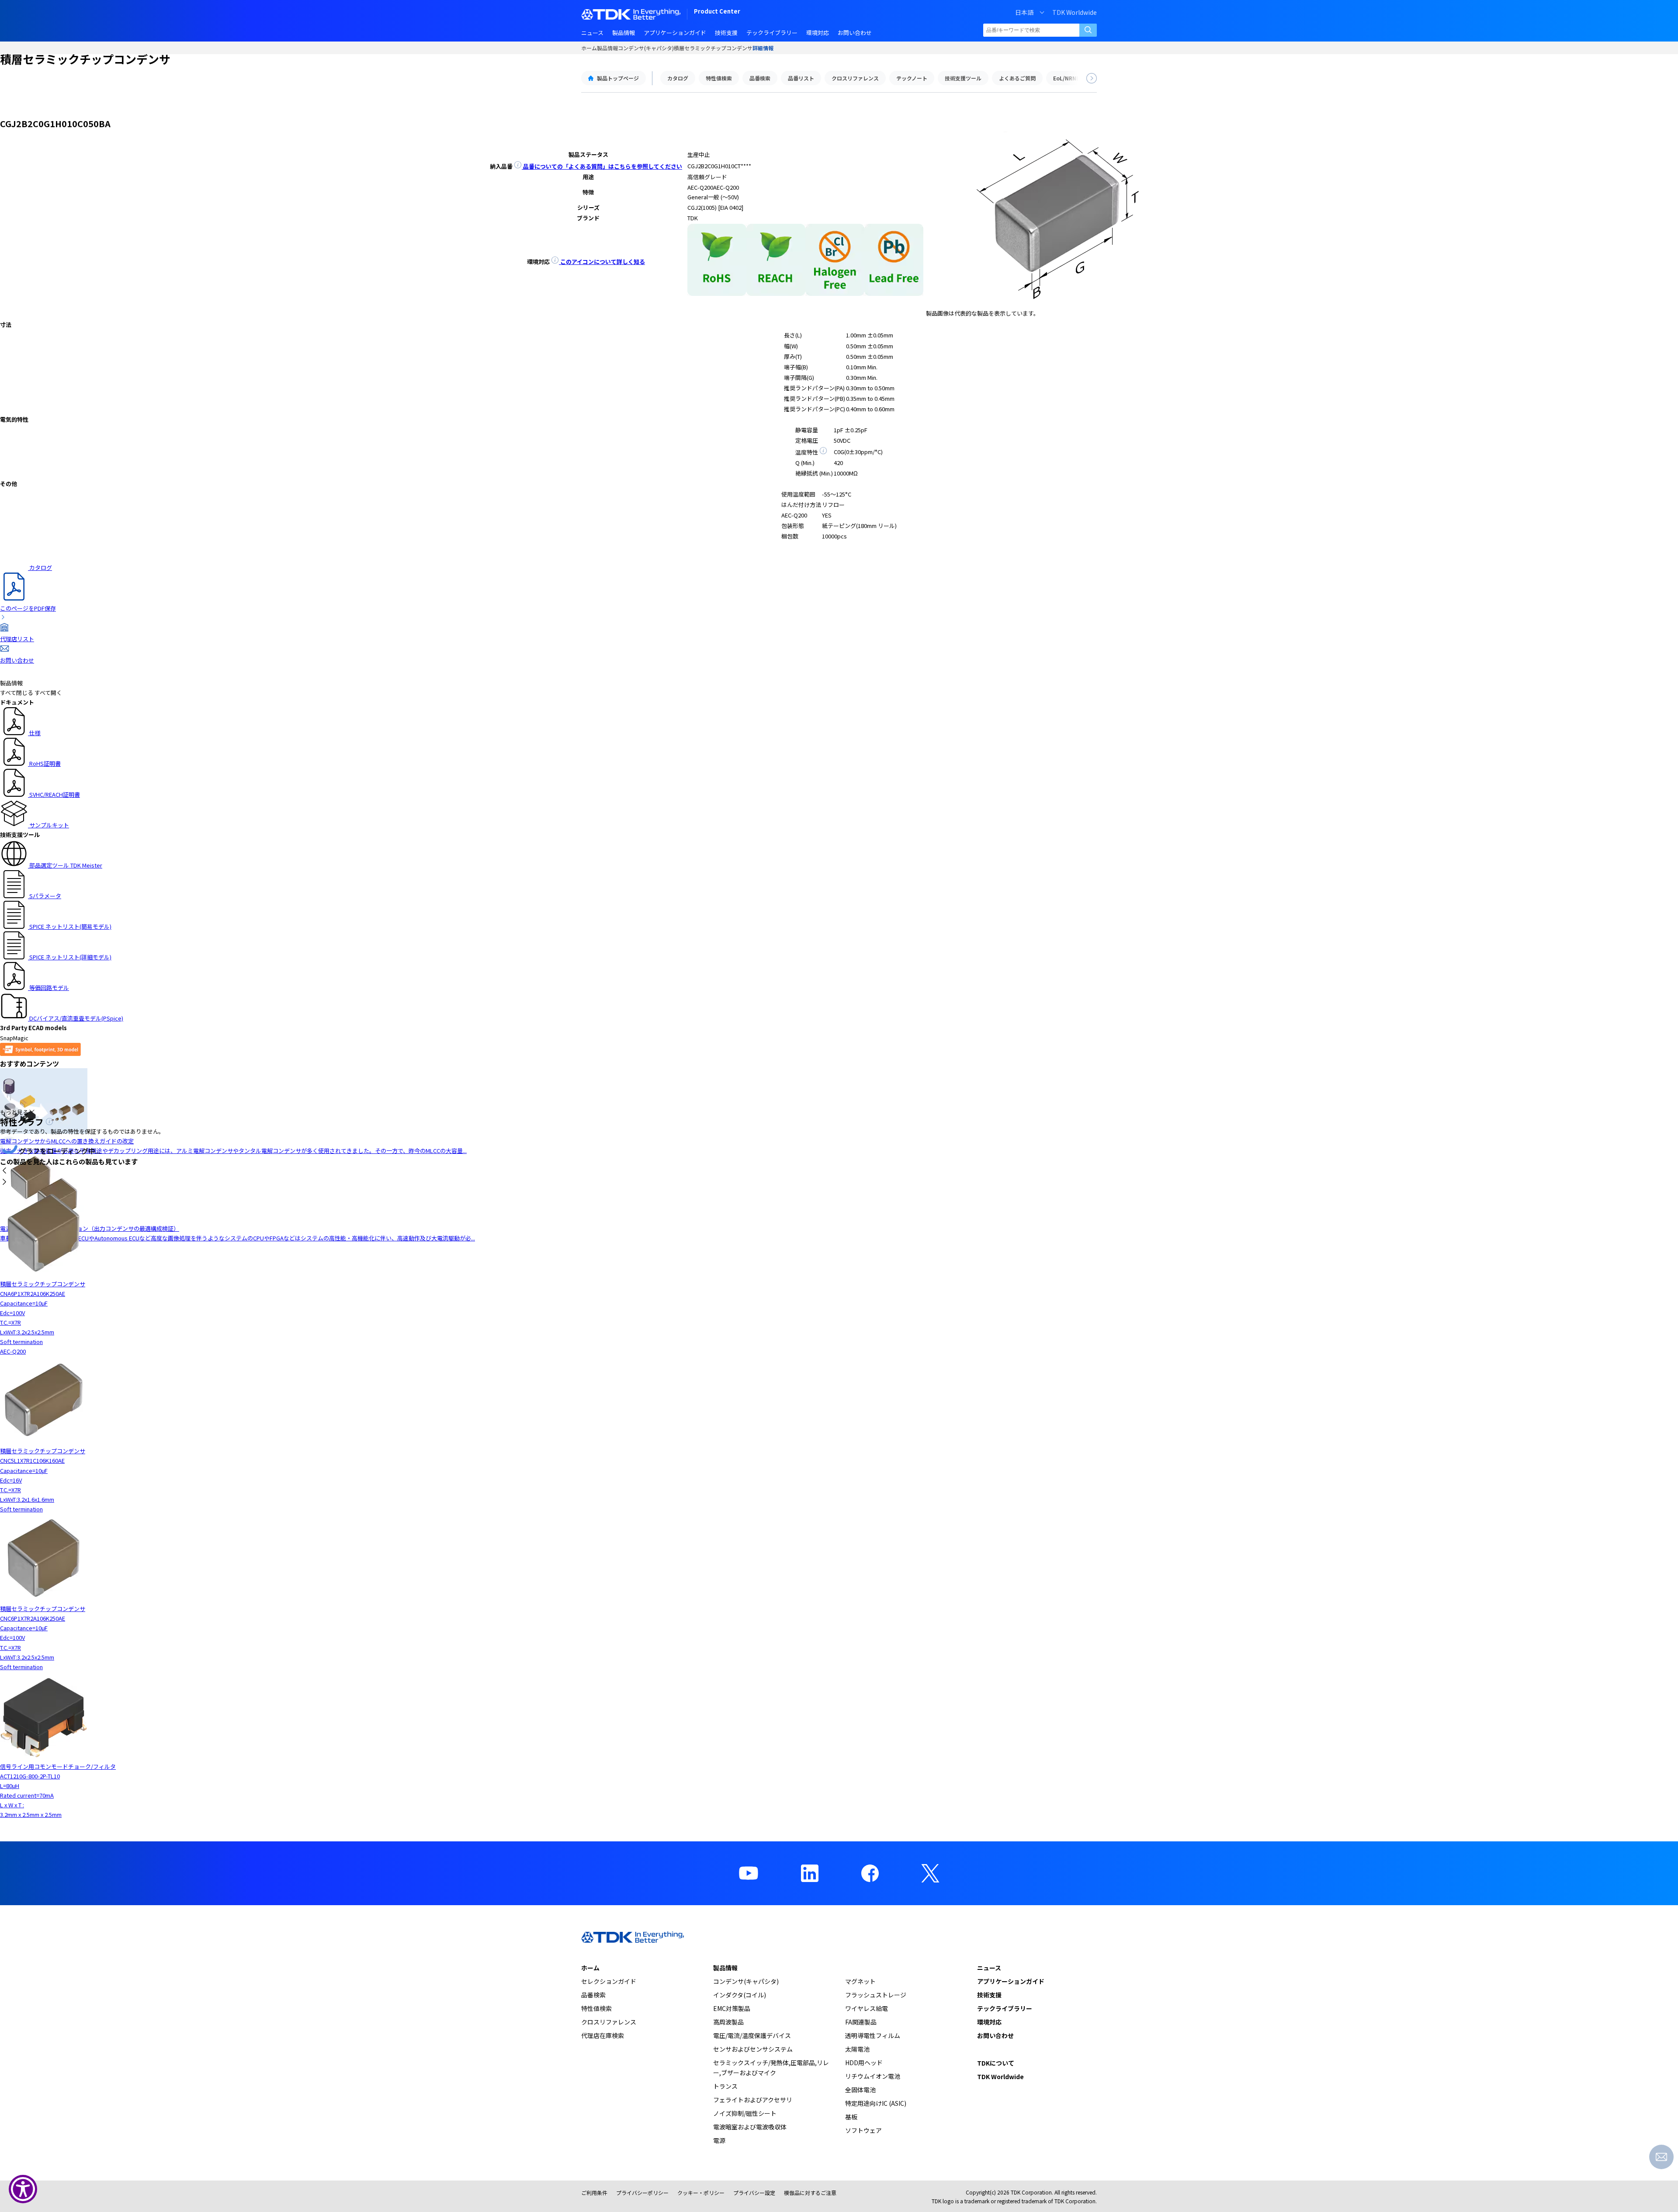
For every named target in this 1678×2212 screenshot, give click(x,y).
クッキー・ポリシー (701, 2193)
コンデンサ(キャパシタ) (646, 48)
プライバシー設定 (754, 2193)
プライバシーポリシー (642, 2193)
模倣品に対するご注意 (810, 2193)
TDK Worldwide (1075, 12)
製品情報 (607, 48)
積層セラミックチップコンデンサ (713, 48)
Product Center (717, 12)
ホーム (589, 48)
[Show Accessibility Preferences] (23, 2189)
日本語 (1024, 12)
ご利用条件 (594, 2193)
